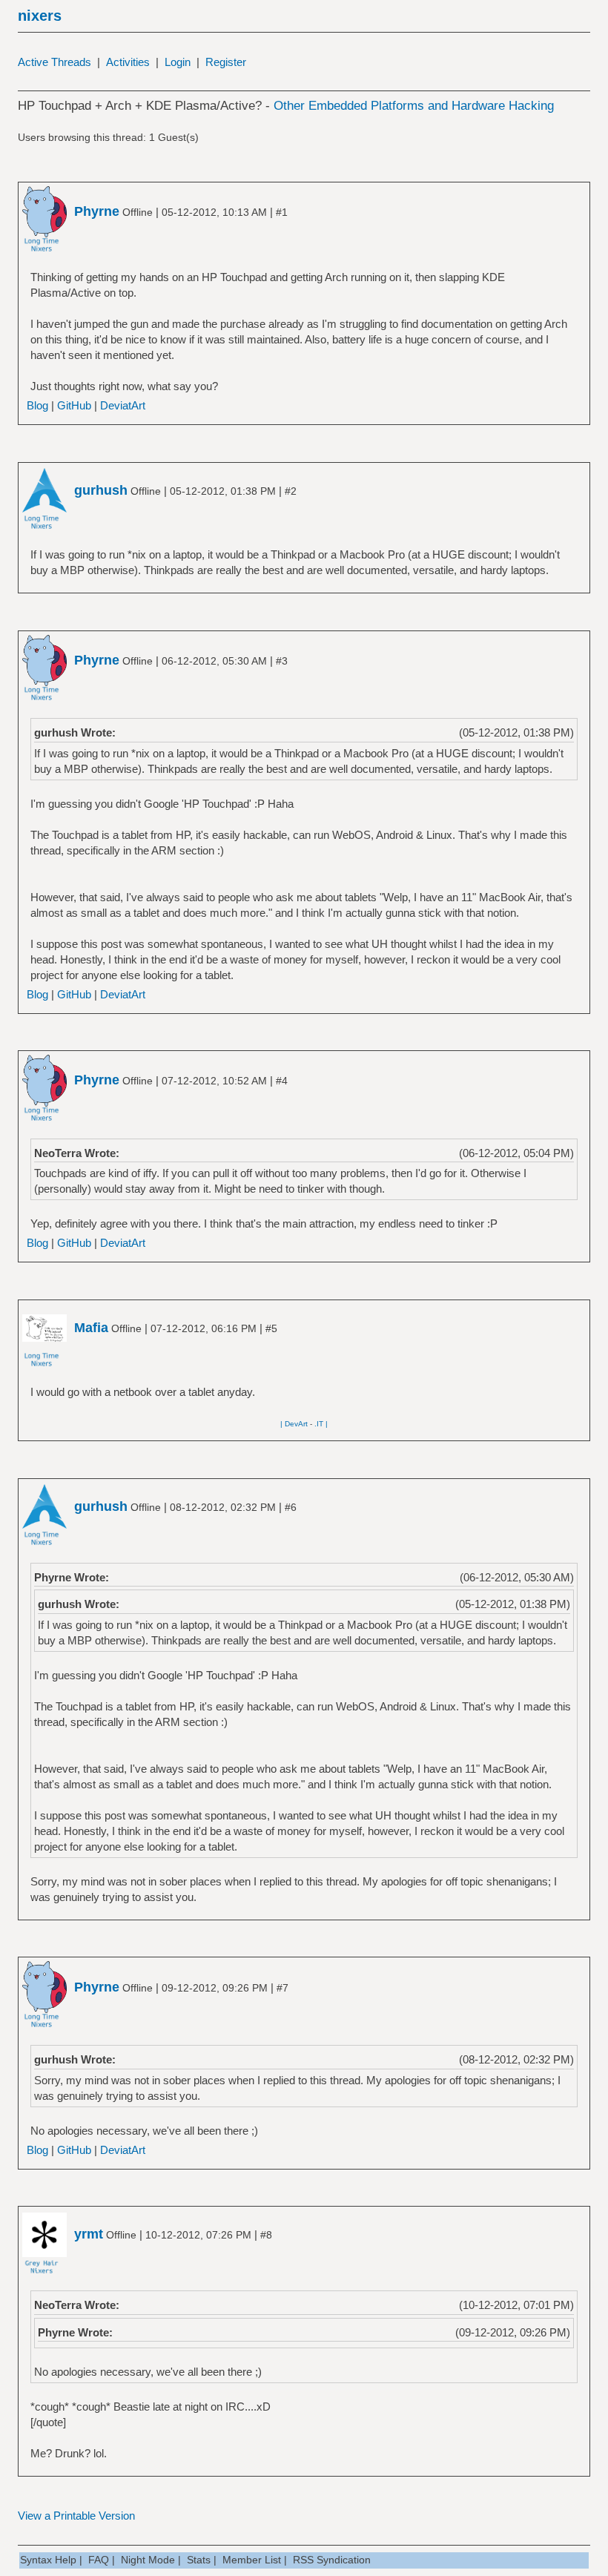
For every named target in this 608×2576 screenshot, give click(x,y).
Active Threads (54, 62)
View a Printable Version (76, 2516)
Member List (252, 2560)
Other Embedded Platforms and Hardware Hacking (414, 106)
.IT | (321, 1424)
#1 (282, 212)
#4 (282, 1081)
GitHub (74, 405)
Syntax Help (48, 2560)
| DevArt (294, 1424)
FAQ (99, 2560)
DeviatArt (123, 405)
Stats (199, 2560)
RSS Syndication (332, 2560)
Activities (128, 62)
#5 (271, 1328)
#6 (291, 1507)
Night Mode (148, 2560)
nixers (40, 16)
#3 (282, 661)
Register (226, 62)
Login (178, 62)
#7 (282, 1988)
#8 (266, 2235)
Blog (37, 405)
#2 (291, 491)
